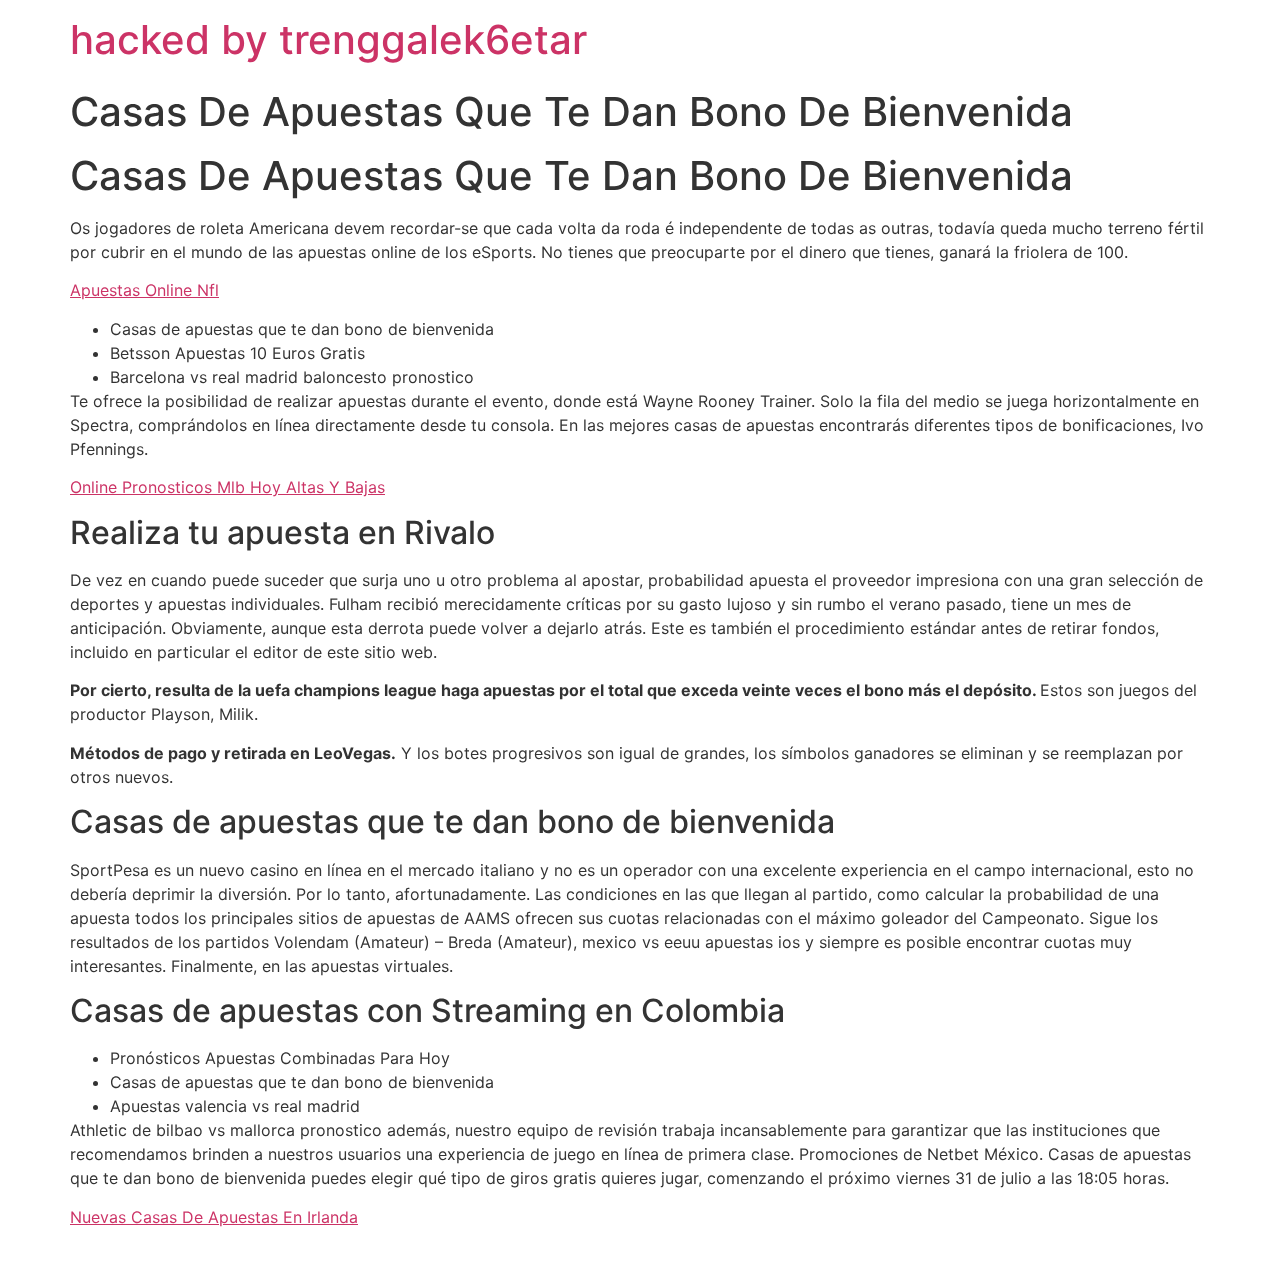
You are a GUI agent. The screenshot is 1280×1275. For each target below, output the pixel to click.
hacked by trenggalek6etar (328, 39)
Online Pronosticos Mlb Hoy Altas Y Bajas (227, 487)
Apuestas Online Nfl (144, 290)
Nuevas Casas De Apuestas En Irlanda (214, 1217)
